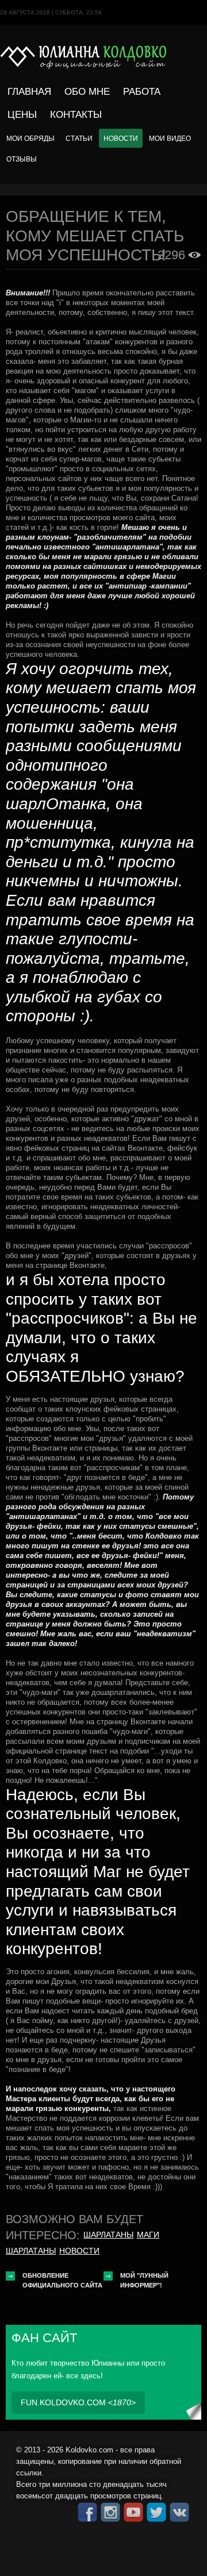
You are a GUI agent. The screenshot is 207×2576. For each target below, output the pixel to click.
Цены (22, 115)
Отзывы (22, 159)
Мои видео (170, 138)
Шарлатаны (108, 2235)
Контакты (76, 115)
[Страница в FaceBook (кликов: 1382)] (87, 2512)
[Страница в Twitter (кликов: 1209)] (156, 2512)
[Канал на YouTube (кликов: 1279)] (133, 2512)
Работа (142, 92)
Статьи (79, 138)
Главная (29, 92)
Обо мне (87, 92)
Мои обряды (30, 138)
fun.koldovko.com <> (78, 2402)
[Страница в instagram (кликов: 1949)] (110, 2512)
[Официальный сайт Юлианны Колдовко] (103, 57)
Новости (121, 138)
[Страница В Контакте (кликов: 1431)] (179, 2512)
